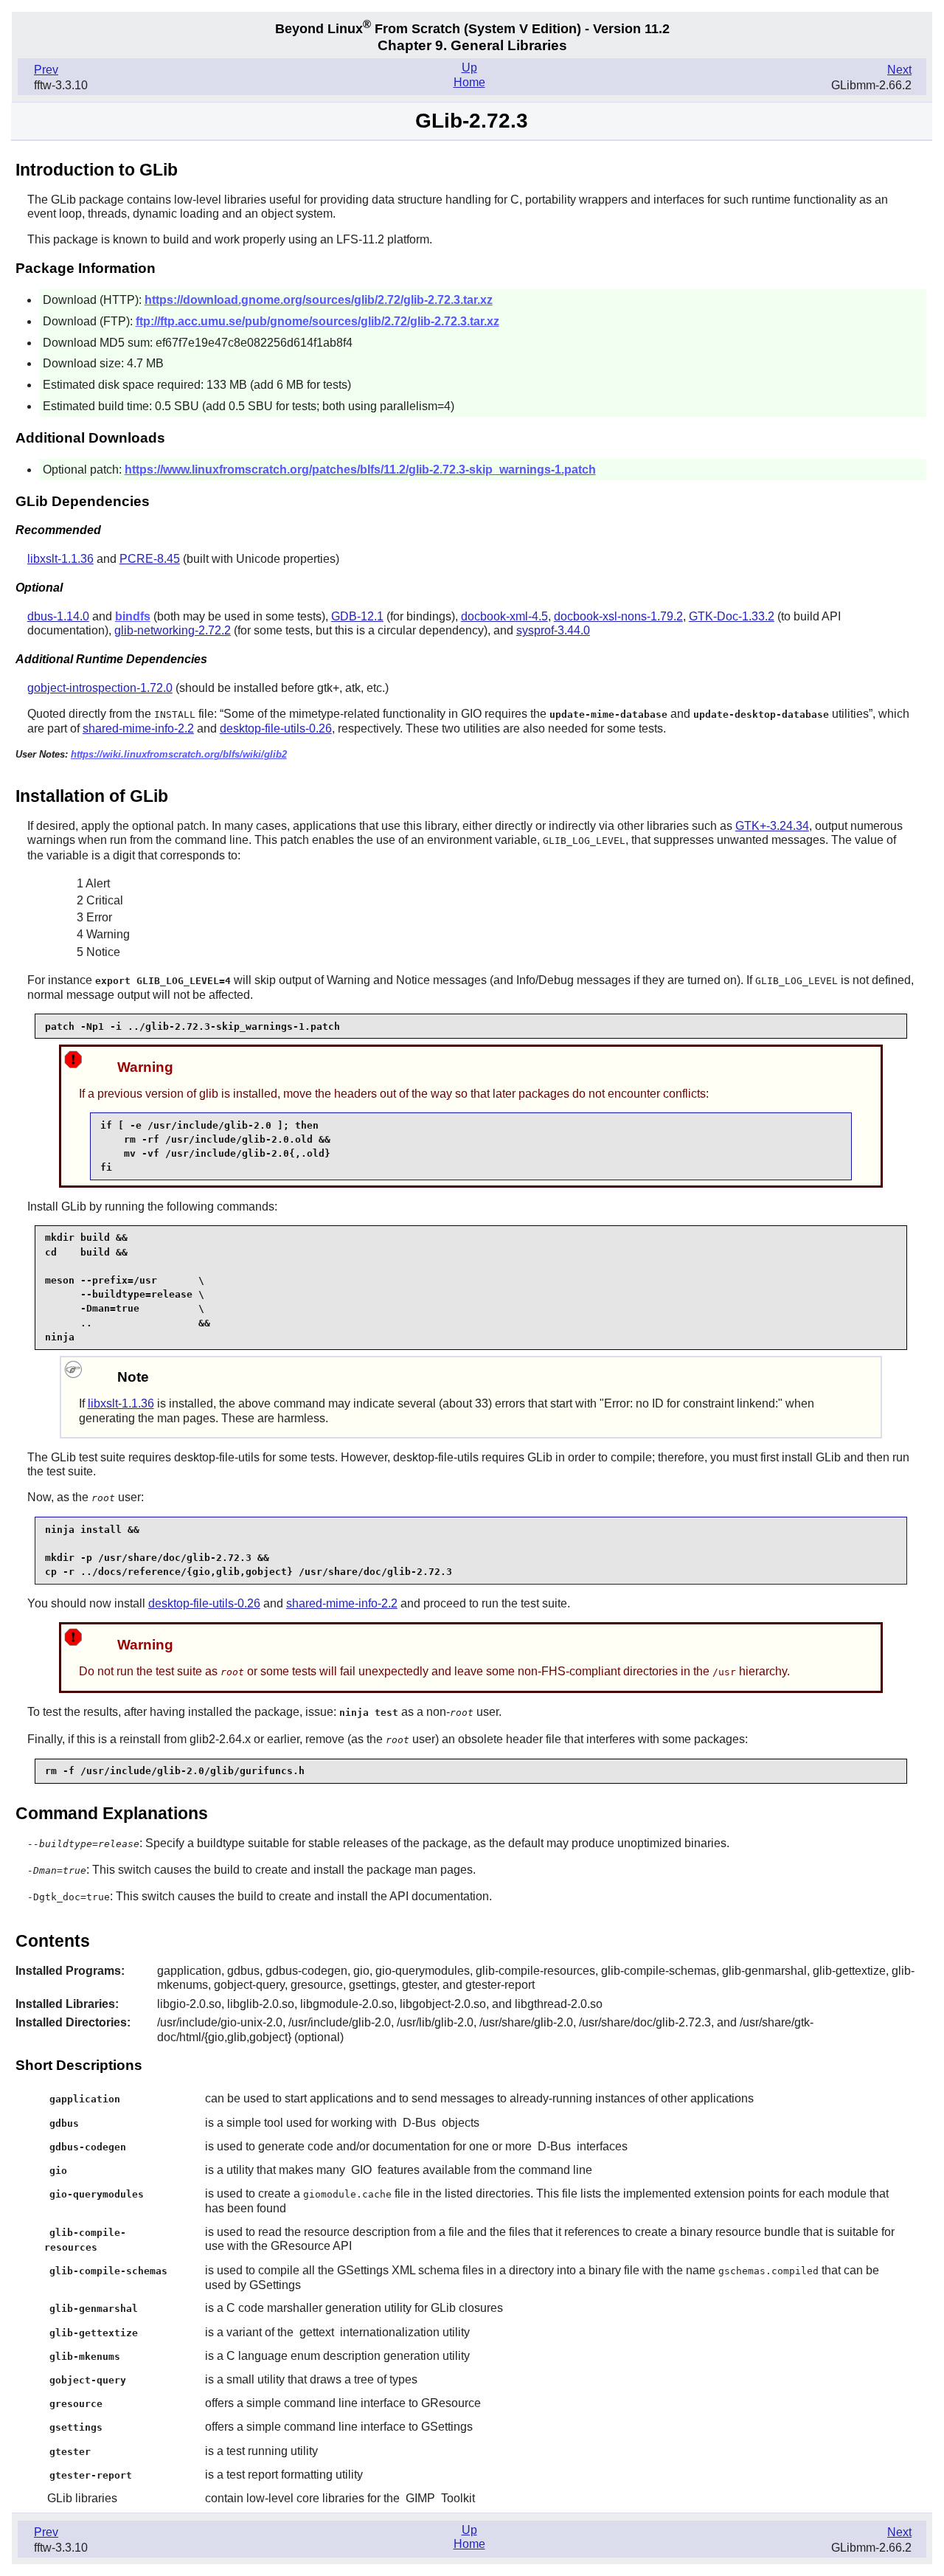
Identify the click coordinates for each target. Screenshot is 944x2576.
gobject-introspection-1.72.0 (100, 688)
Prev (46, 70)
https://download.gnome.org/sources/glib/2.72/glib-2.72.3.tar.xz (319, 300)
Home (469, 82)
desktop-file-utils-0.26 (276, 728)
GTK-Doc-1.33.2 (732, 616)
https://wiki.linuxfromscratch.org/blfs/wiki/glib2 (179, 754)
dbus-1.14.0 (58, 616)
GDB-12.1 (357, 616)
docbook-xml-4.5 (504, 616)
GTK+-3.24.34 (772, 826)
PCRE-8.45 (150, 559)
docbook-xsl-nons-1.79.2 (618, 616)
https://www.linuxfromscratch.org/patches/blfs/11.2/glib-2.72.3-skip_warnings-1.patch (360, 470)
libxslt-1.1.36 (60, 559)
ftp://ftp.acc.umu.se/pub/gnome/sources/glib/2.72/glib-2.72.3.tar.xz (317, 321)
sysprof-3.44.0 (553, 630)
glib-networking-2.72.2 (173, 630)
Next (899, 70)
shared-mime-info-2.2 (138, 728)
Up (469, 67)
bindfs (133, 616)
